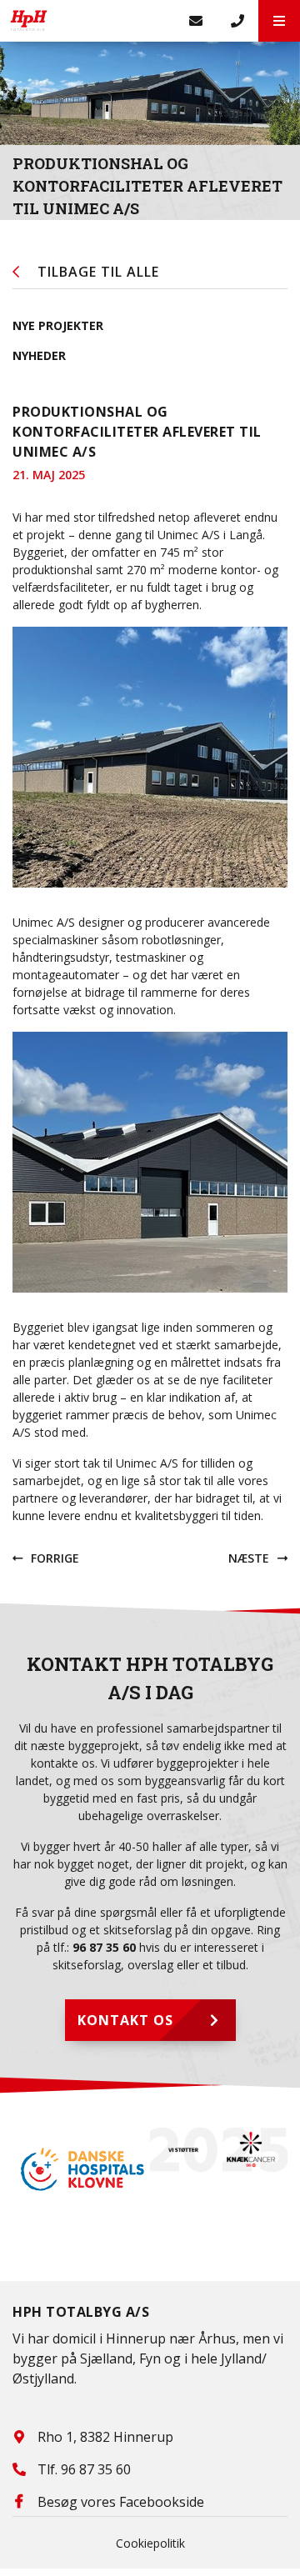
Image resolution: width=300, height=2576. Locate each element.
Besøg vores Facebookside (121, 2502)
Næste (249, 1558)
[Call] (237, 21)
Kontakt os (125, 2020)
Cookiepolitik (150, 2543)
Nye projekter (58, 325)
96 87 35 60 (104, 1947)
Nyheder (39, 355)
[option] (81, 2169)
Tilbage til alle (98, 272)
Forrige (55, 1558)
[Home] (87, 21)
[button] (279, 21)
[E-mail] (196, 21)
